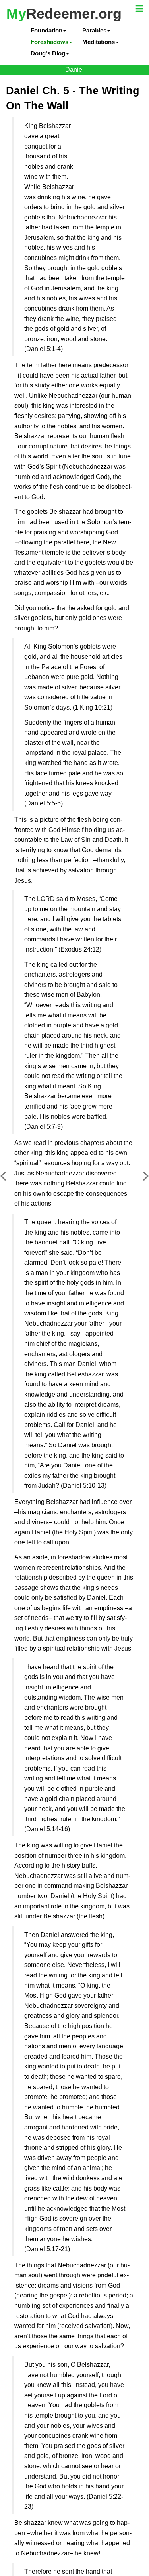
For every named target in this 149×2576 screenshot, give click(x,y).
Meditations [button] (100, 40)
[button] (139, 10)
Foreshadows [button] (51, 40)
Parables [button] (96, 30)
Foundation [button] (48, 30)
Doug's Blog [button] (49, 50)
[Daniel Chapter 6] (139, 1182)
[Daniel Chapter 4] (10, 1182)
